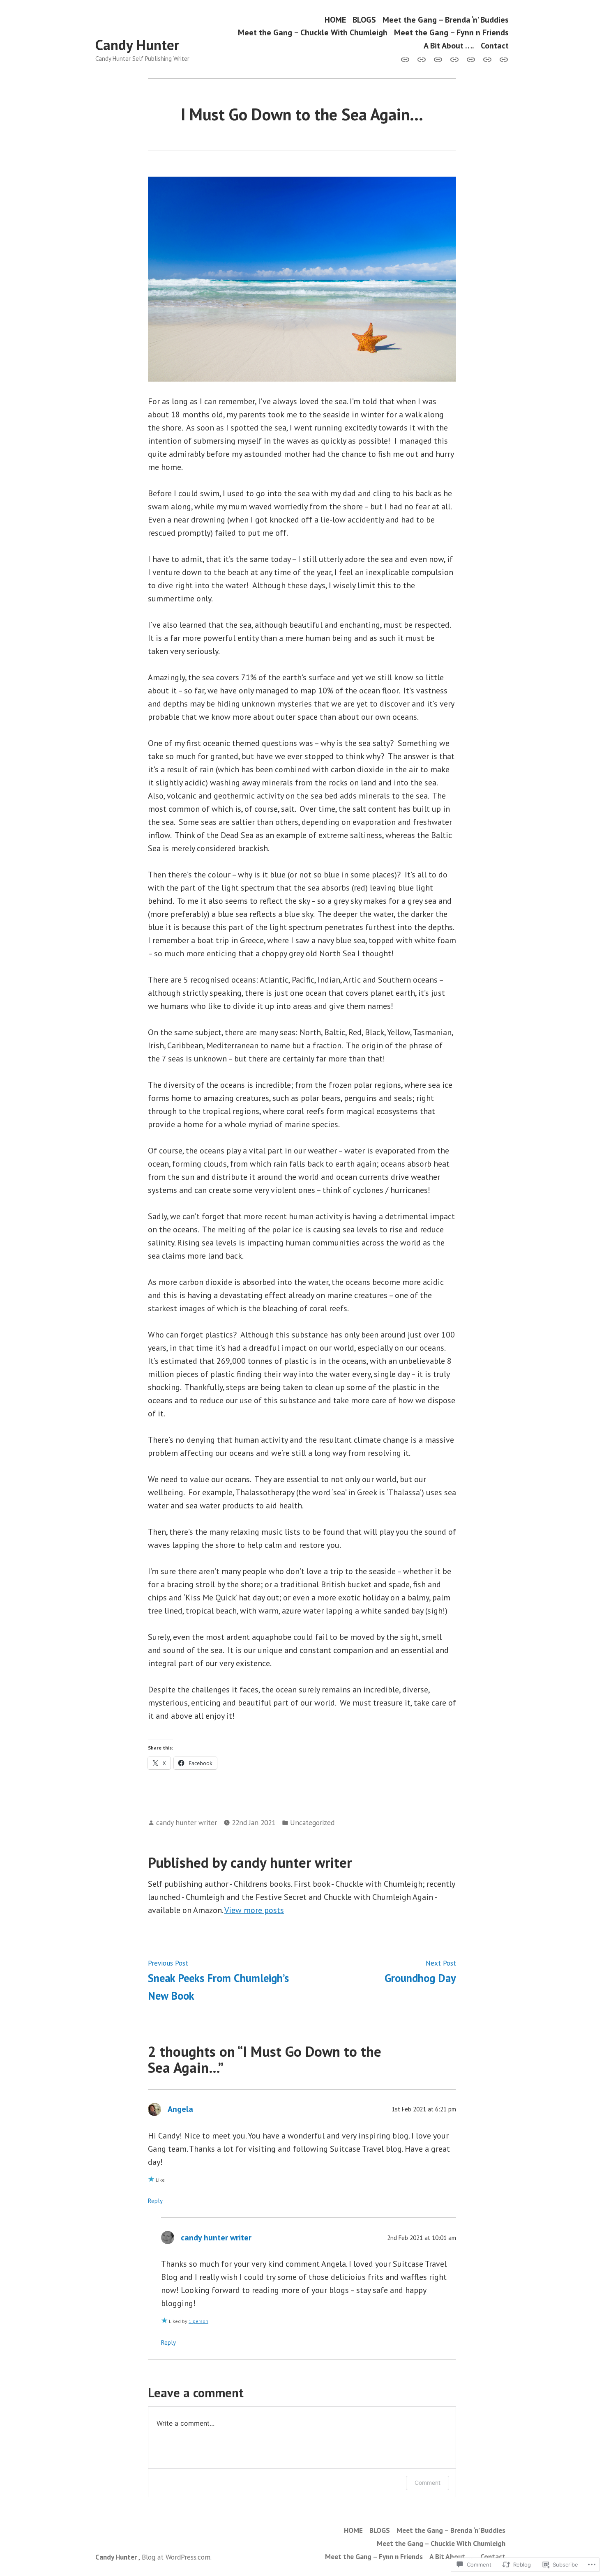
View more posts (254, 1910)
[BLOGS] (422, 59)
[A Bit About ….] (487, 59)
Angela (180, 2109)
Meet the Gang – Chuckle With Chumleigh (313, 33)
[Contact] (502, 59)
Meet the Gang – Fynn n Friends (451, 33)
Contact (495, 45)
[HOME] (407, 59)
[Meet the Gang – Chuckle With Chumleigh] (454, 59)
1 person (198, 2321)
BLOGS (364, 20)
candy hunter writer (187, 1822)
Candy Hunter (137, 45)
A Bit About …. (449, 45)
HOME (335, 20)
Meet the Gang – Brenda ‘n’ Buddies (446, 20)
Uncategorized (312, 1822)
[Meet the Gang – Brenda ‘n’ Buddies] (438, 59)
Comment (428, 2483)
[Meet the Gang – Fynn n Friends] (471, 59)
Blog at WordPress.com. (177, 2557)
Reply (155, 2201)
